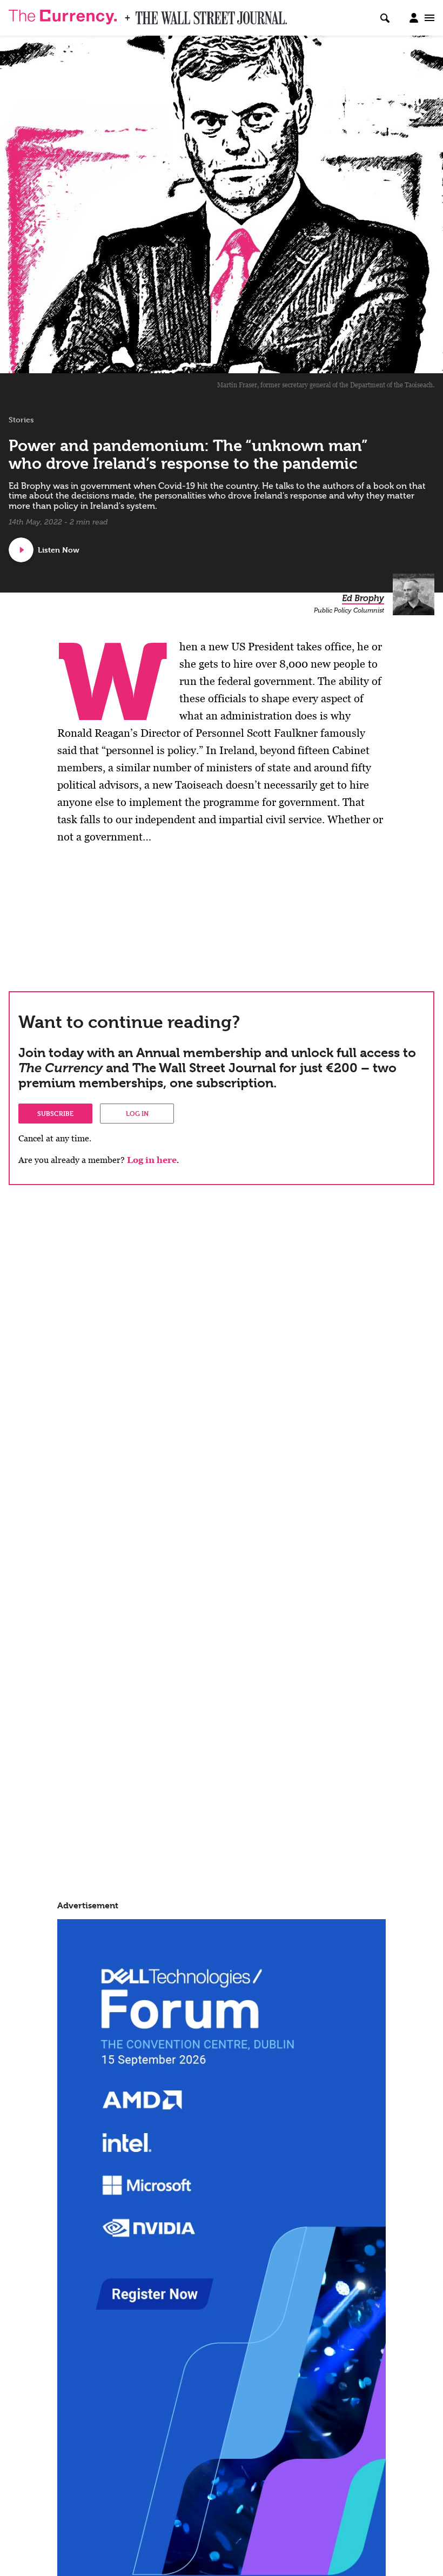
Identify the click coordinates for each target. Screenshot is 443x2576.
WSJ (145, 15)
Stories (21, 420)
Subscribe (55, 1113)
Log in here (152, 1160)
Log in (137, 1113)
